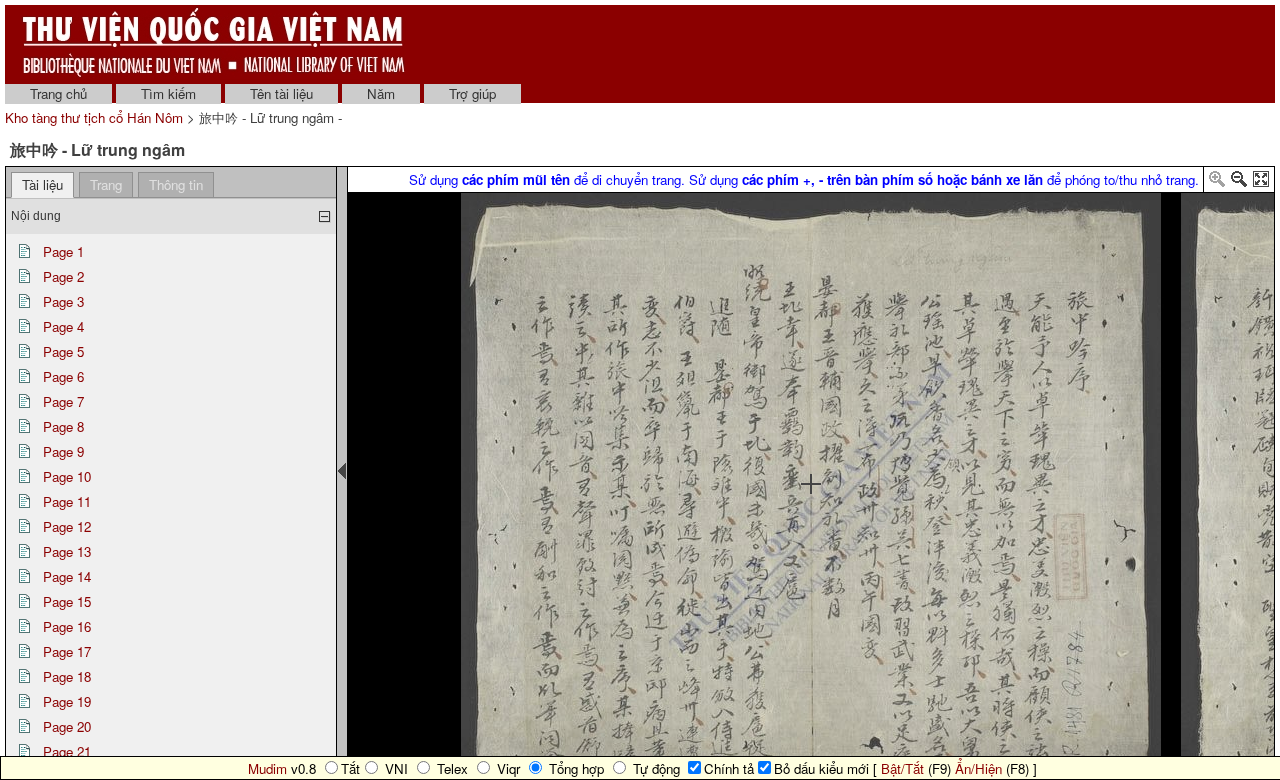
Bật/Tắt (902, 768)
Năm (381, 93)
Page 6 (63, 376)
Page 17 (67, 651)
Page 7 (63, 401)
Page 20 (67, 726)
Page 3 (63, 301)
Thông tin (176, 184)
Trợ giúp (472, 93)
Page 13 (67, 551)
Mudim (267, 768)
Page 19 (67, 701)
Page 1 (63, 251)
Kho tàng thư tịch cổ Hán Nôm (96, 117)
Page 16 (67, 626)
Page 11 (67, 501)
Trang (106, 184)
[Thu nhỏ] (1239, 182)
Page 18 (67, 676)
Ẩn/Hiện (978, 768)
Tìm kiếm (168, 93)
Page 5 (63, 351)
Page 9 (63, 451)
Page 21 (67, 751)
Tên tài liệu (281, 93)
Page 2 (63, 276)
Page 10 (67, 476)
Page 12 (67, 526)
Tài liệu (42, 184)
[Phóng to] (1217, 182)
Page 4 (63, 326)
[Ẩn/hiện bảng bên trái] (342, 471)
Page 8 (63, 426)
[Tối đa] (1261, 182)
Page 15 (67, 601)
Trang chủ (58, 93)
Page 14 (67, 576)
